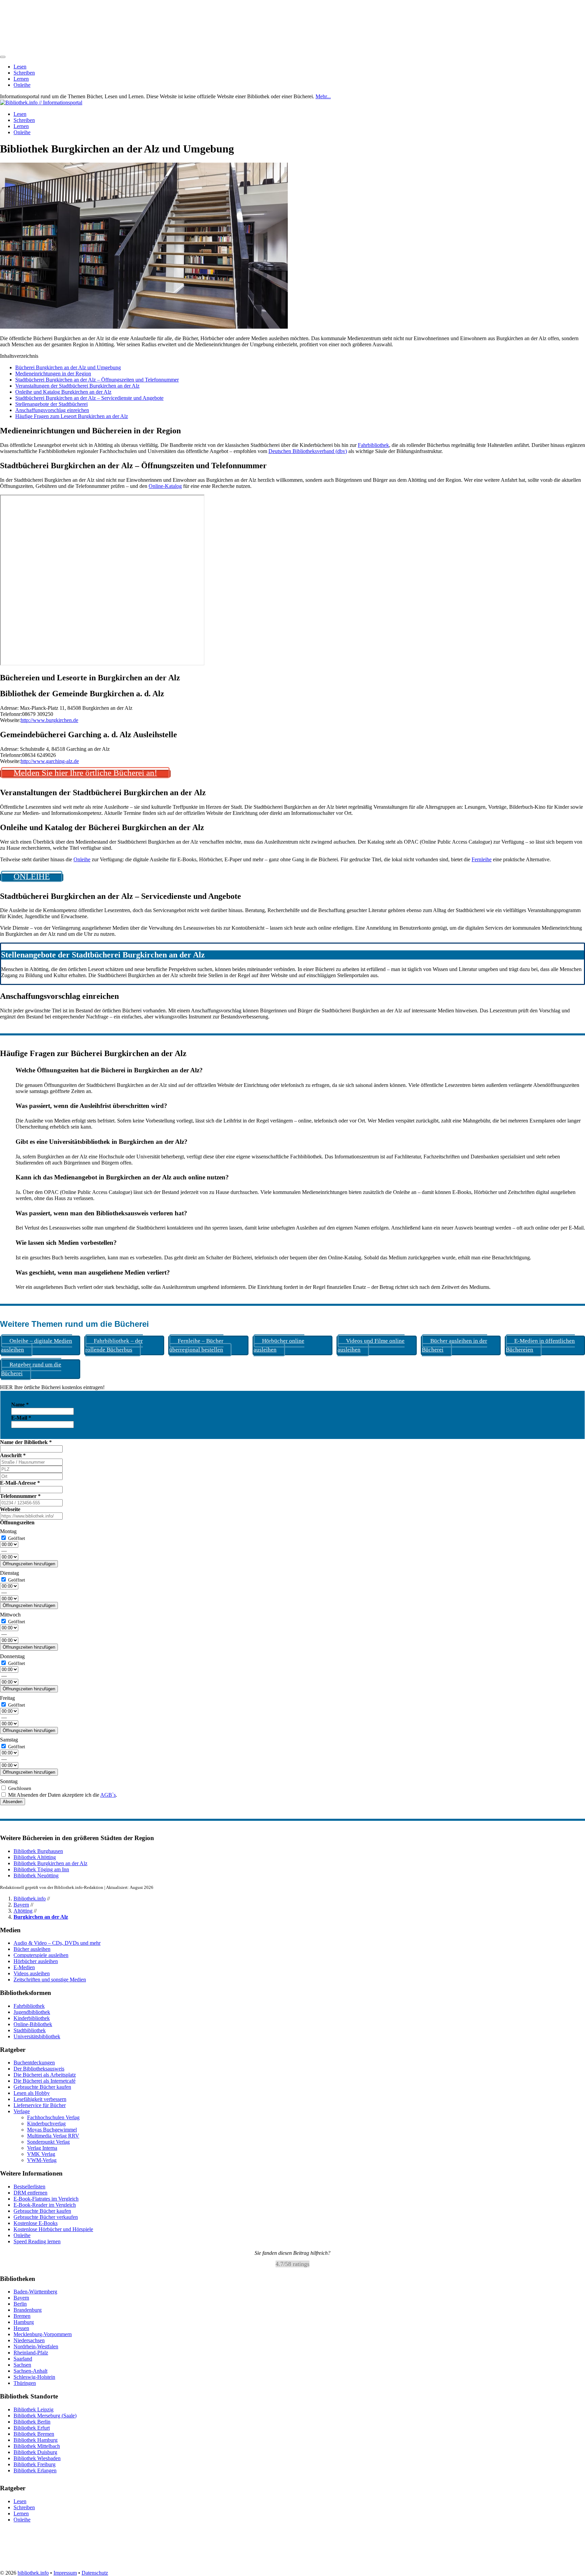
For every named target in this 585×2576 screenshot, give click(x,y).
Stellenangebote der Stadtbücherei (51, 404)
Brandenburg (28, 2310)
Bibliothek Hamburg (36, 2440)
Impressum (65, 2573)
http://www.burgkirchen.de (49, 720)
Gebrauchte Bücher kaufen (42, 2087)
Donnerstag (12, 1656)
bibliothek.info (33, 2573)
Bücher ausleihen (32, 1949)
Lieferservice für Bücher (40, 2105)
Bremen (22, 2316)
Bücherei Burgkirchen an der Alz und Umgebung (68, 367)
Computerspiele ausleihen (41, 1955)
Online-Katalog (165, 486)
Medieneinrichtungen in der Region (53, 374)
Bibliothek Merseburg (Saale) (45, 2416)
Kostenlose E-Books (36, 2223)
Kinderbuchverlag (46, 2124)
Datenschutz (95, 2573)
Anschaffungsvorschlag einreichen (52, 410)
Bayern (21, 1905)
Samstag (9, 1740)
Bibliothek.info (30, 1899)
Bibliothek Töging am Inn (41, 1869)
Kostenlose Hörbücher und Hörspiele (53, 2229)
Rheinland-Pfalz (31, 2353)
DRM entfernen (30, 2193)
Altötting (23, 1911)
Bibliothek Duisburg (35, 2452)
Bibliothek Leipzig (34, 2409)
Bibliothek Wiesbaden (37, 2458)
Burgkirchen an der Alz (41, 1917)
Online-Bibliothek (33, 2024)
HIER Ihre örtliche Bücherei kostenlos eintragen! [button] (52, 1387)
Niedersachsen (29, 2340)
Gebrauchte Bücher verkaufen (46, 2217)
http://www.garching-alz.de (50, 761)
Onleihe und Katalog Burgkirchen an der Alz (63, 392)
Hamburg (24, 2322)
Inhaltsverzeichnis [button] (19, 356)
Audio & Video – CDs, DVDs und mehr (57, 1943)
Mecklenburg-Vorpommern (43, 2334)
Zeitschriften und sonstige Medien (50, 1980)
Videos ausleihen (32, 1973)
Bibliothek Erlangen (35, 2470)
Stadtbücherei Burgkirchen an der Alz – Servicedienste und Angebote (89, 398)
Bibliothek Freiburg (35, 2464)
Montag (8, 1531)
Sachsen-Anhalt (30, 2371)
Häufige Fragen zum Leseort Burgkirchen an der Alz (72, 416)
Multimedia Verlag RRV (53, 2136)
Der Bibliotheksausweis (39, 2069)
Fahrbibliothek (373, 445)
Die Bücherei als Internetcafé (45, 2081)
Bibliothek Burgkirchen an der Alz (50, 1863)
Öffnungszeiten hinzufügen (29, 1564)
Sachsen (22, 2365)
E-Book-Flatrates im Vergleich (46, 2199)
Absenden (13, 1802)
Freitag (7, 1698)
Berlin (20, 2304)
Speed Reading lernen (37, 2241)
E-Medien (24, 1967)
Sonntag (9, 1781)
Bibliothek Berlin (32, 2422)
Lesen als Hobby (32, 2093)
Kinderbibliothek (32, 2018)
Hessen (21, 2328)
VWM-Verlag (42, 2160)
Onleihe (22, 85)
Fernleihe (482, 859)
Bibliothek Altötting (35, 1857)
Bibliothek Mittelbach (37, 2446)
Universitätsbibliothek (37, 2036)
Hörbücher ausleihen (36, 1961)
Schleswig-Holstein (34, 2377)
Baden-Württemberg (35, 2292)
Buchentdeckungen (34, 2063)
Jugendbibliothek (32, 2012)
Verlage (22, 2111)
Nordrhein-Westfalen (36, 2346)
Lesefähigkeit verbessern (40, 2099)
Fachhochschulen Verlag (53, 2117)
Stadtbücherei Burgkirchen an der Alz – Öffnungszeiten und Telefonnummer (97, 380)
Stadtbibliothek (30, 2030)
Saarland (23, 2359)
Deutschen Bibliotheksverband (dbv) (308, 451)
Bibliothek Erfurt (32, 2428)
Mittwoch (10, 1615)
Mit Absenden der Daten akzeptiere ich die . (62, 1795)
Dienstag (9, 1573)
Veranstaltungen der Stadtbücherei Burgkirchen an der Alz (77, 386)
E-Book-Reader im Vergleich (45, 2205)
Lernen (21, 79)
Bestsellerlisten (29, 2187)
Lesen (20, 67)
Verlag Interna (42, 2148)
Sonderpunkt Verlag (48, 2142)
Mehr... (323, 96)
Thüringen (25, 2383)
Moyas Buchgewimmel (52, 2130)
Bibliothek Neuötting (36, 1876)
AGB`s (108, 1795)
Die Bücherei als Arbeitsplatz (45, 2075)
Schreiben (24, 73)
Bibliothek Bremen (34, 2434)
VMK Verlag (41, 2154)
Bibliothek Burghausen (38, 1851)
